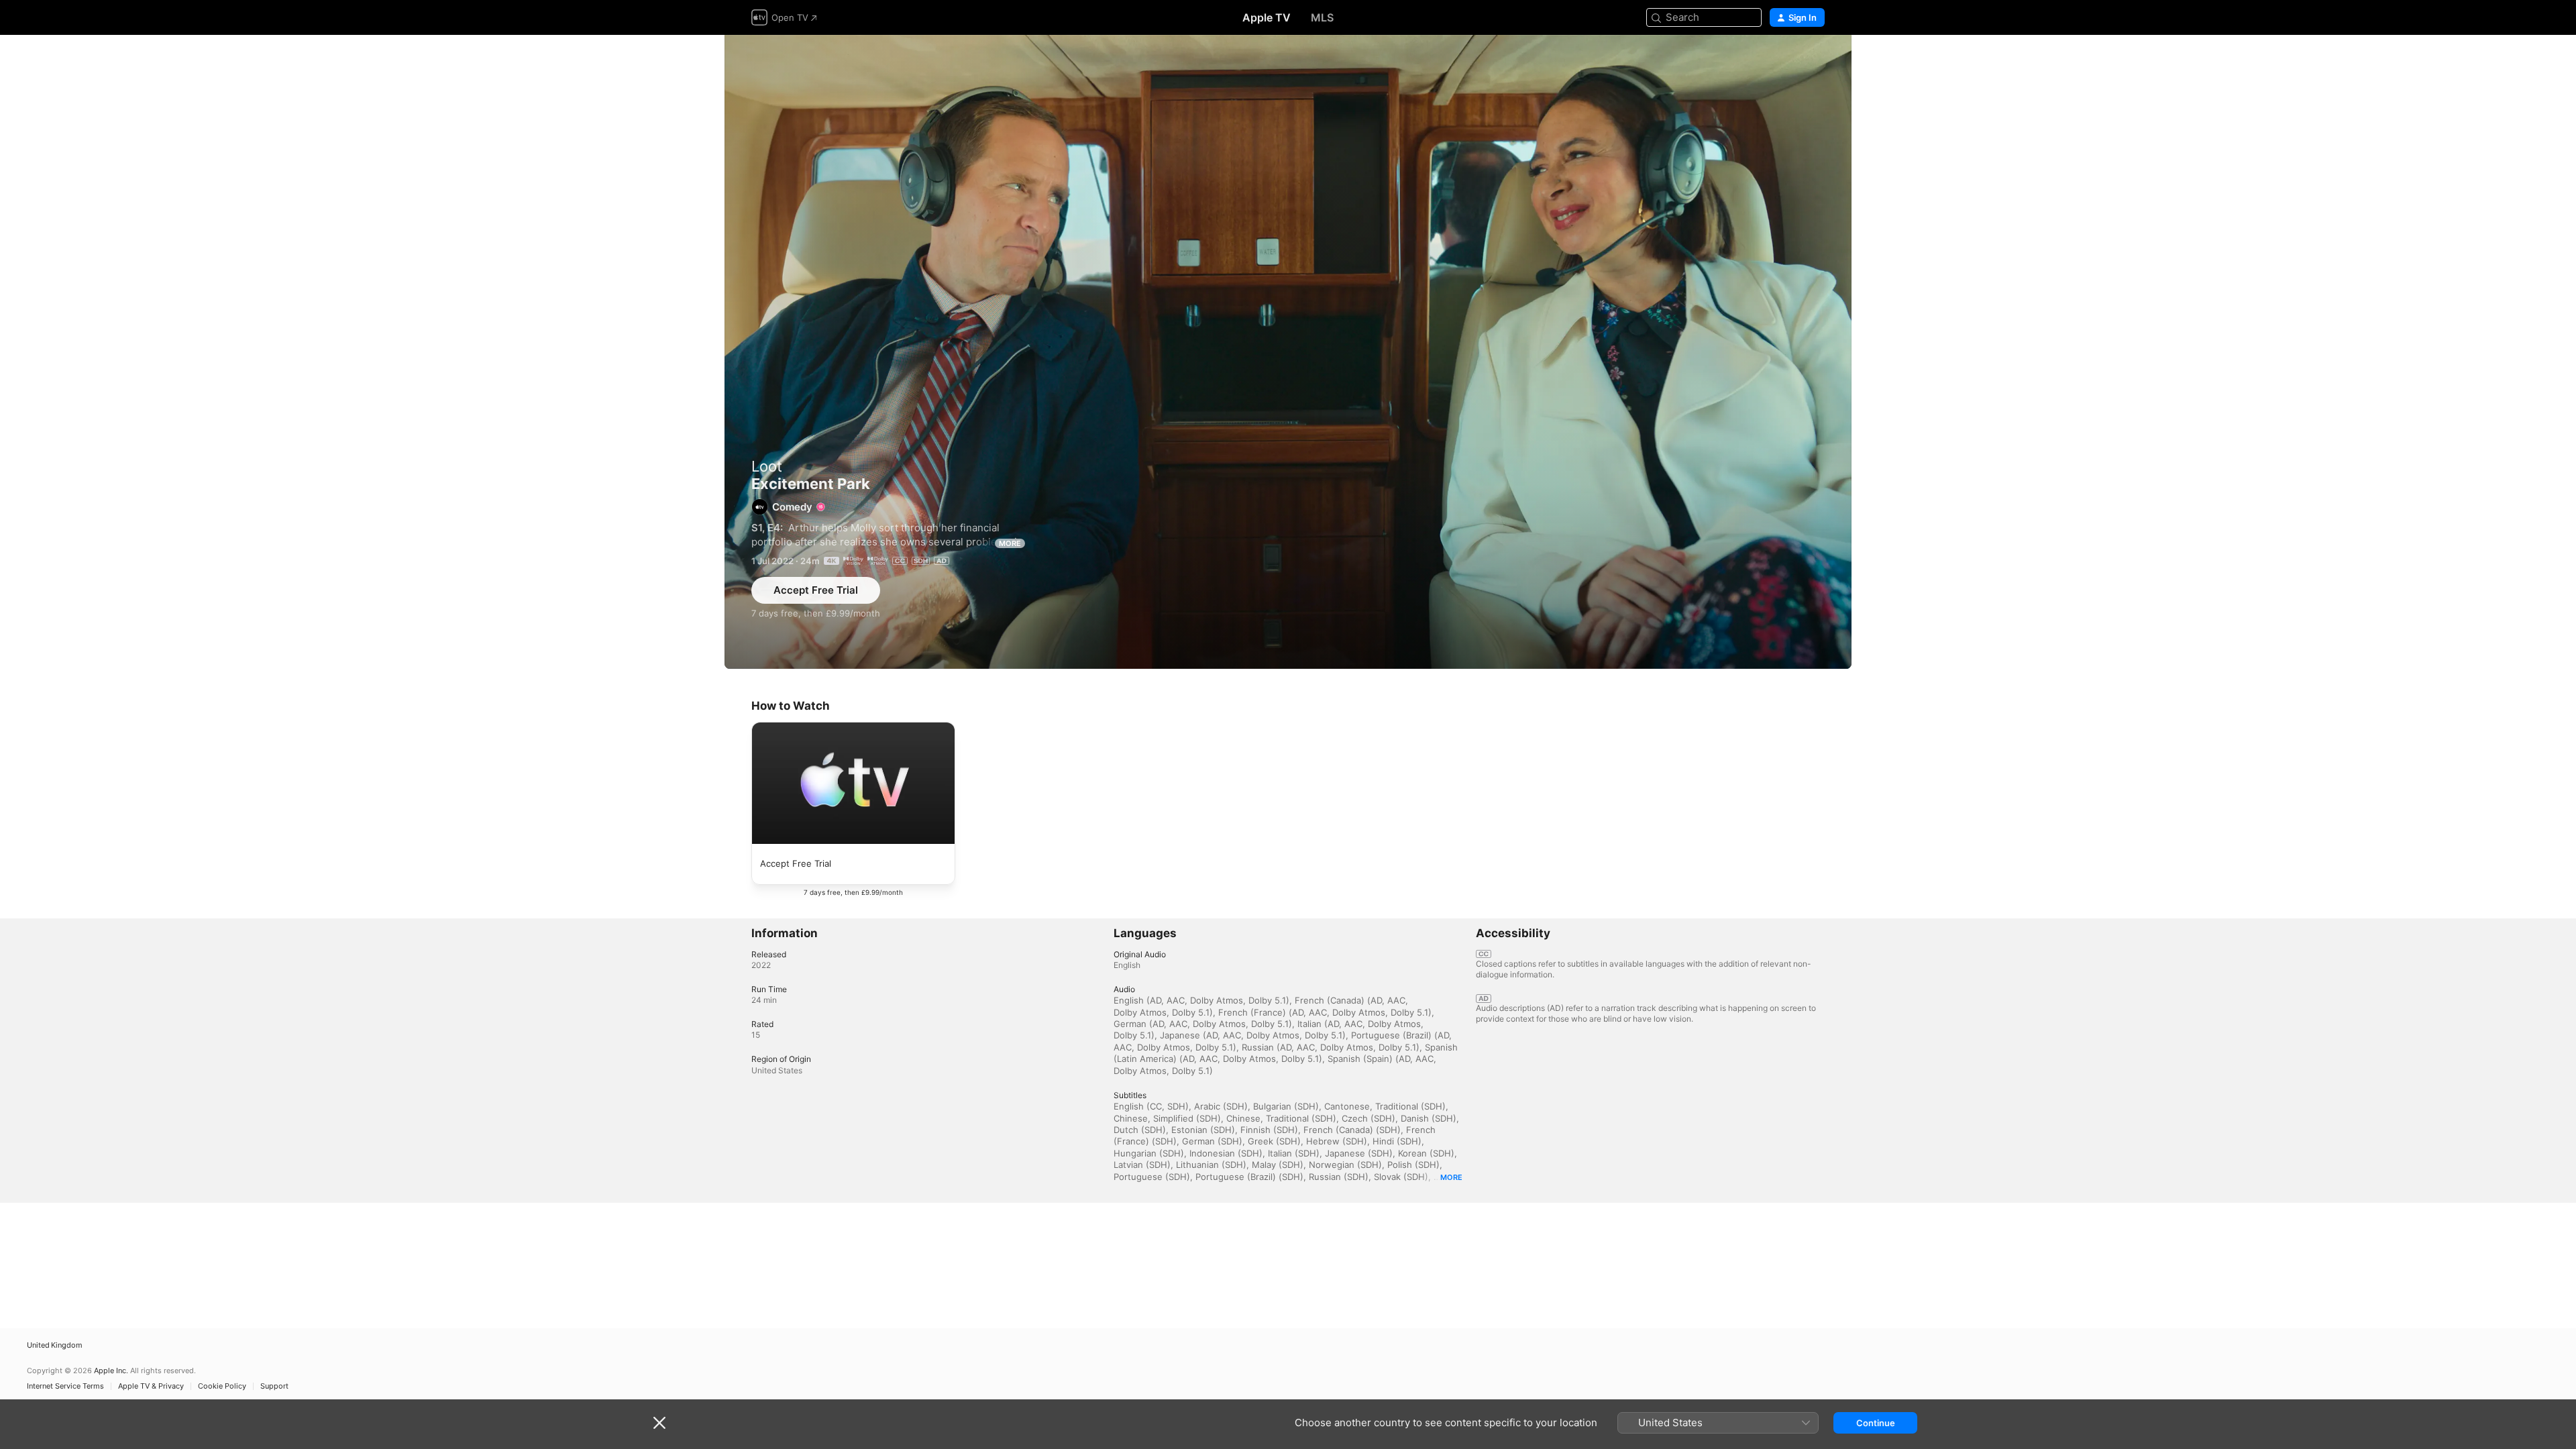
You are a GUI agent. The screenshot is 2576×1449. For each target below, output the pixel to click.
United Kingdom (55, 1345)
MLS (1322, 17)
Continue (1876, 1423)
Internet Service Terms (65, 1386)
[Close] (659, 1423)
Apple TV (1267, 17)
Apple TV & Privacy (151, 1386)
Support (274, 1386)
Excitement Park (1288, 352)
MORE (1010, 543)
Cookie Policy (222, 1386)
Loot (767, 466)
